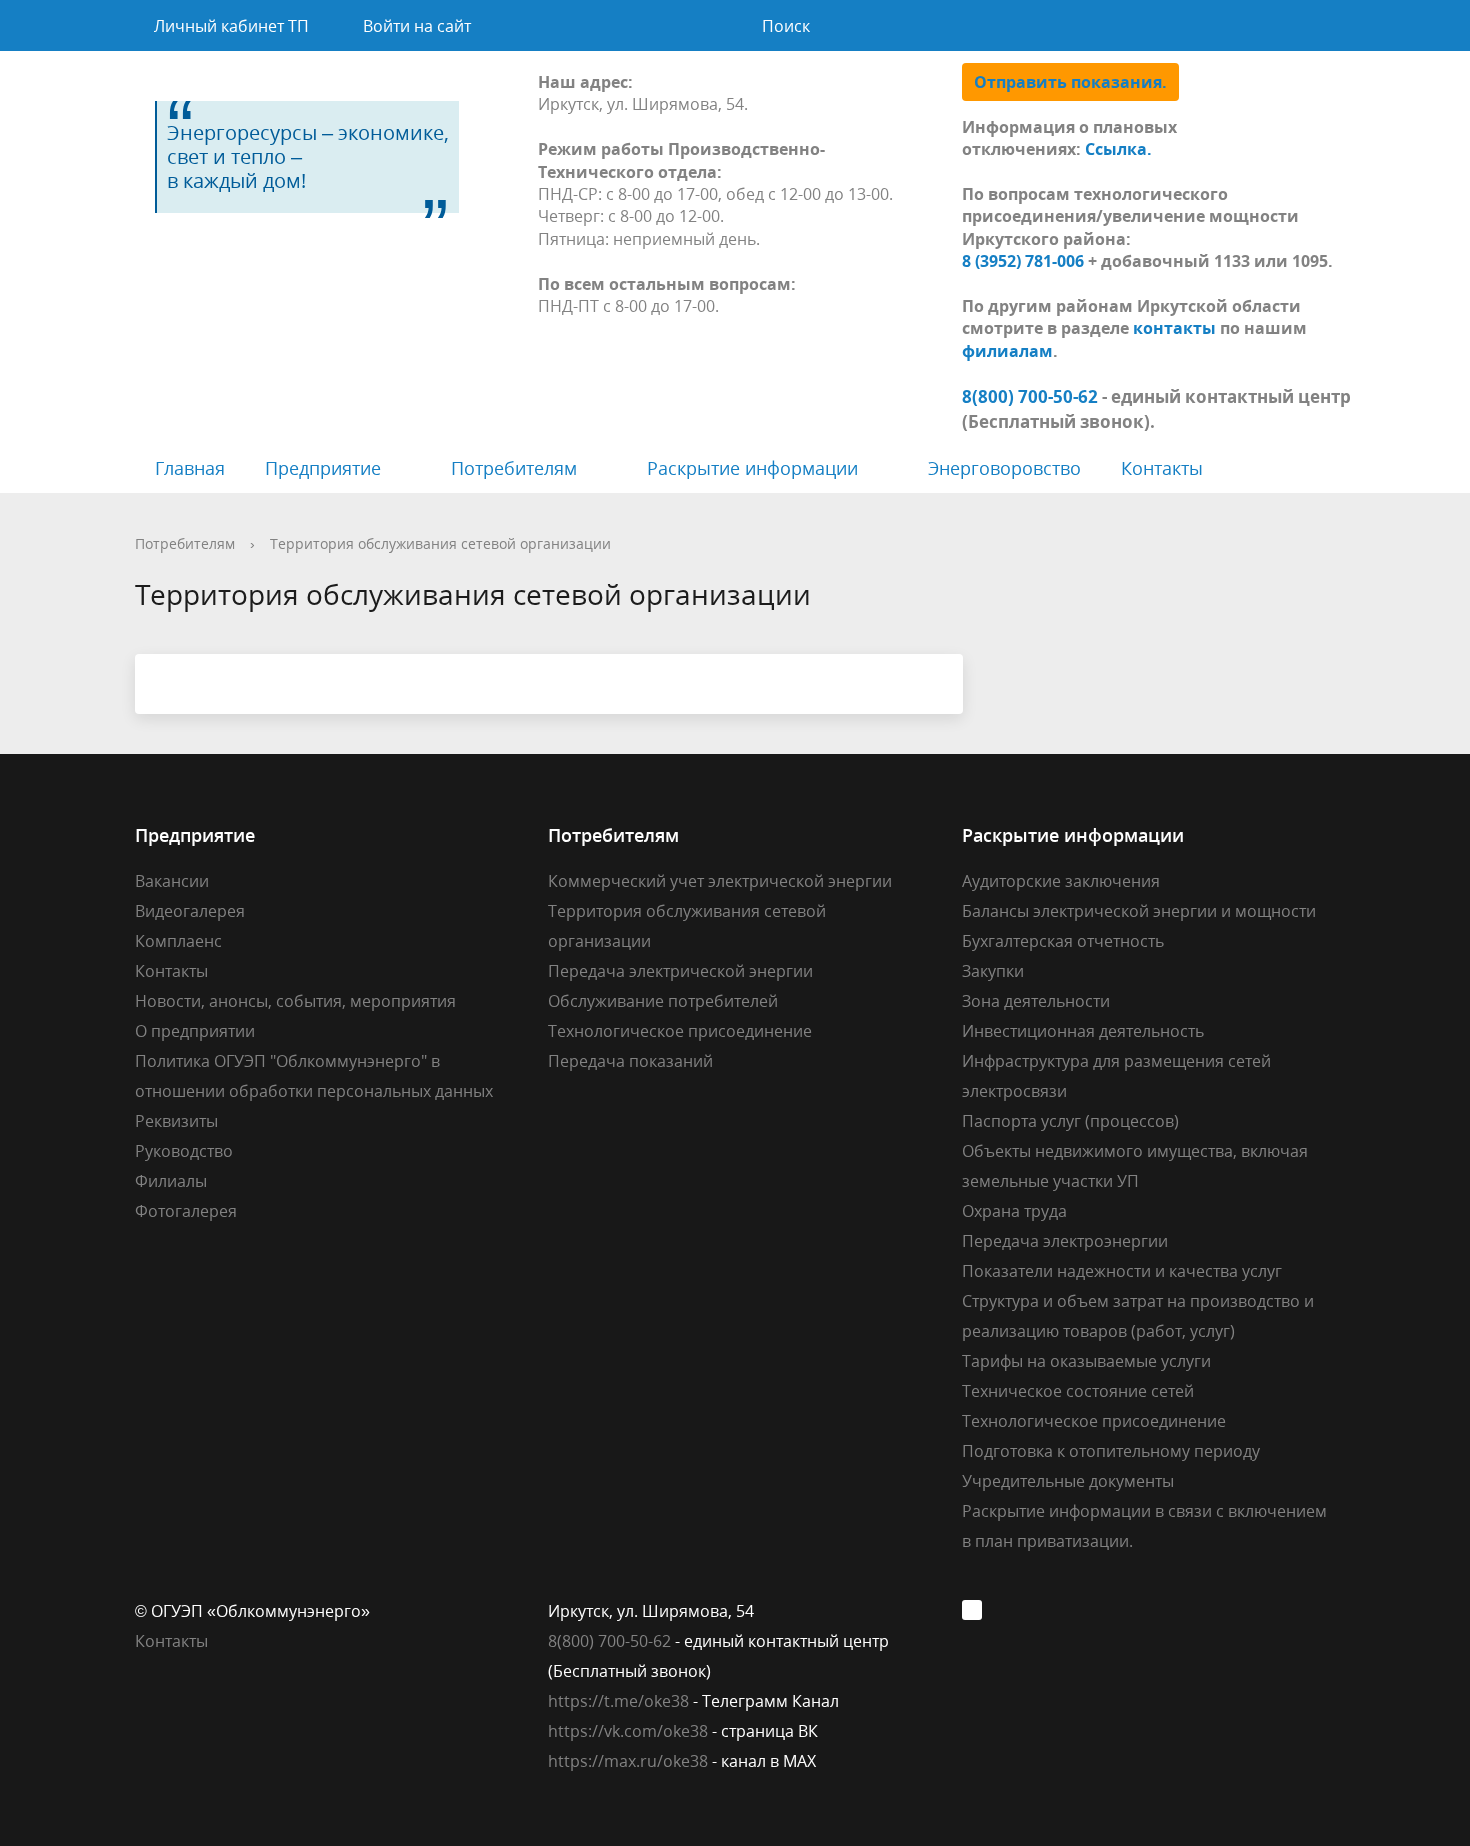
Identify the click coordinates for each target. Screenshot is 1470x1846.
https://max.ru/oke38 (628, 1761)
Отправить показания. (1070, 82)
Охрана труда (1014, 1211)
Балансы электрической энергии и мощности (1139, 911)
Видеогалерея (190, 911)
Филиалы (171, 1181)
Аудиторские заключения (1061, 881)
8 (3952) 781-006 (1023, 261)
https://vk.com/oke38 (628, 1731)
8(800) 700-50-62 (609, 1641)
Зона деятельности (1036, 1001)
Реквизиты (176, 1121)
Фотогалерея (186, 1211)
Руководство (184, 1151)
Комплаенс (178, 941)
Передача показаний (630, 1061)
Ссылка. (1118, 149)
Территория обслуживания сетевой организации (440, 543)
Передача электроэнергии (1065, 1241)
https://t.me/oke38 (618, 1701)
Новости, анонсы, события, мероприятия (295, 1001)
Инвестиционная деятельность (1083, 1031)
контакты (1174, 328)
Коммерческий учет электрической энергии (720, 881)
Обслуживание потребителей (663, 1001)
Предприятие (323, 468)
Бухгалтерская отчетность (1063, 941)
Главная (190, 468)
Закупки (993, 971)
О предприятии (195, 1031)
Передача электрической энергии (680, 971)
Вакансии (172, 881)
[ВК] (977, 1611)
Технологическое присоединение (680, 1031)
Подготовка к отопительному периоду (1111, 1451)
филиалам (1007, 351)
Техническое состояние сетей (1078, 1391)
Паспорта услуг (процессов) (1070, 1121)
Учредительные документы (1068, 1481)
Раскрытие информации (752, 468)
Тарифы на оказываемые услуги (1086, 1361)
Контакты (1162, 468)
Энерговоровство (1004, 468)
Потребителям (514, 468)
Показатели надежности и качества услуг (1122, 1271)
